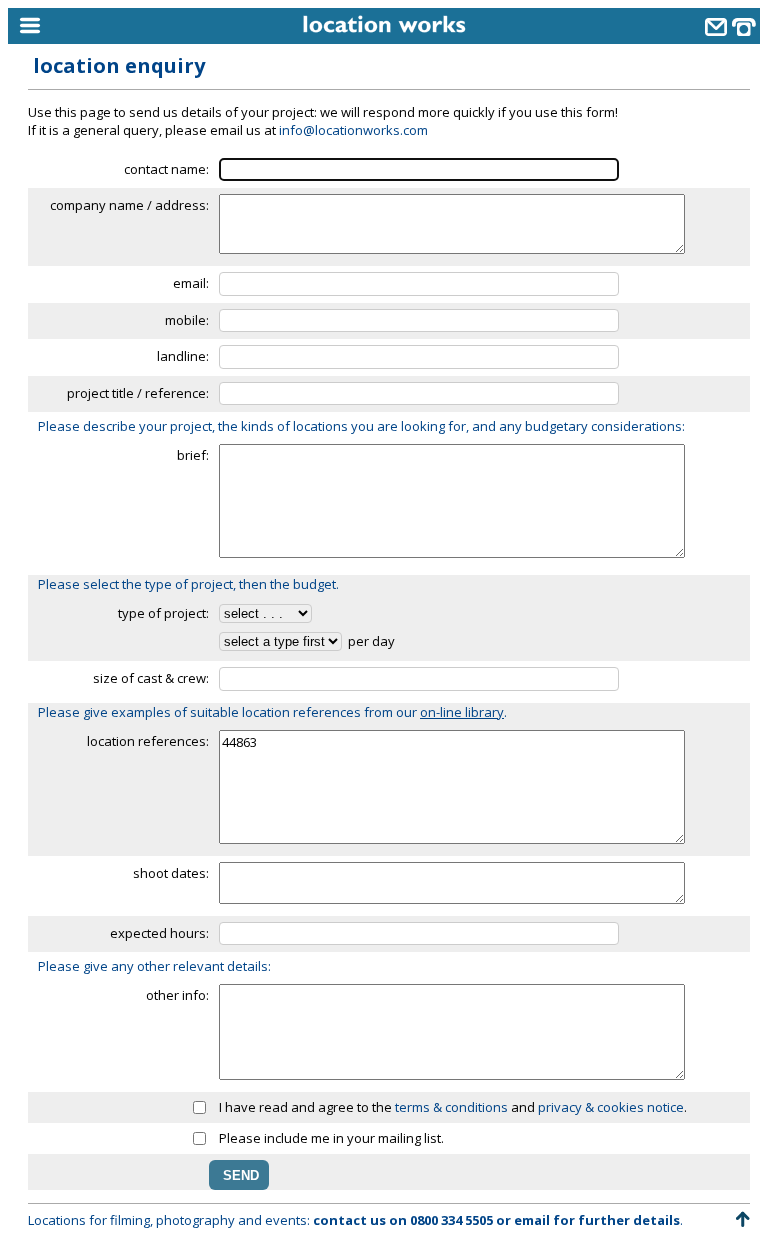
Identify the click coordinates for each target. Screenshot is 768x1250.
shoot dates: (171, 873)
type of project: (163, 613)
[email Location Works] (716, 29)
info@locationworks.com (353, 130)
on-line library (462, 712)
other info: (177, 995)
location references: (148, 741)
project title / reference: (138, 393)
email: (191, 283)
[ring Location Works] (744, 29)
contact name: (166, 169)
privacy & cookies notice (611, 1107)
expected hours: (159, 933)
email (532, 1220)
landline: (183, 356)
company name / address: (129, 205)
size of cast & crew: (151, 678)
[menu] (103, 26)
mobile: (187, 320)
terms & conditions (451, 1107)
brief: (193, 455)
